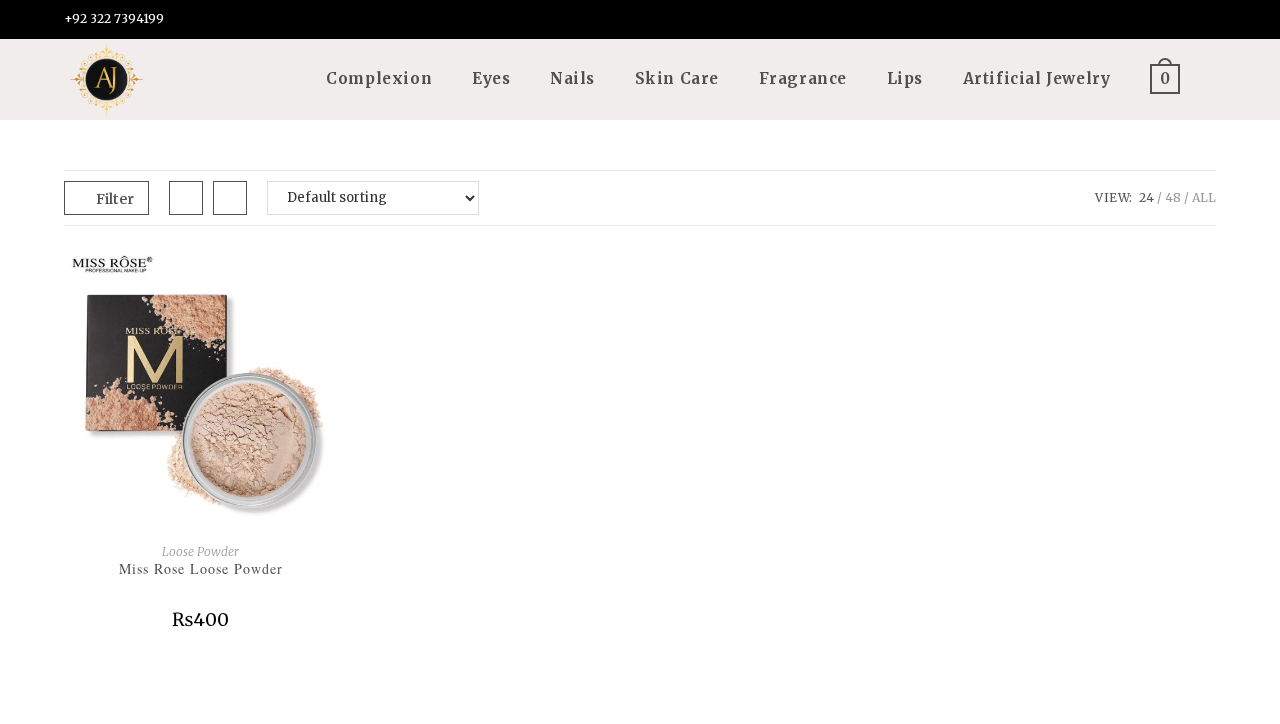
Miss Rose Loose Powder (201, 568)
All (1204, 197)
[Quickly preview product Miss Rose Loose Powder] (331, 281)
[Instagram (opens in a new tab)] (1175, 21)
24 (1146, 197)
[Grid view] (186, 198)
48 (1173, 197)
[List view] (230, 198)
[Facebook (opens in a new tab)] (1144, 21)
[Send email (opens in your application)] (1203, 21)
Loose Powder (200, 551)
